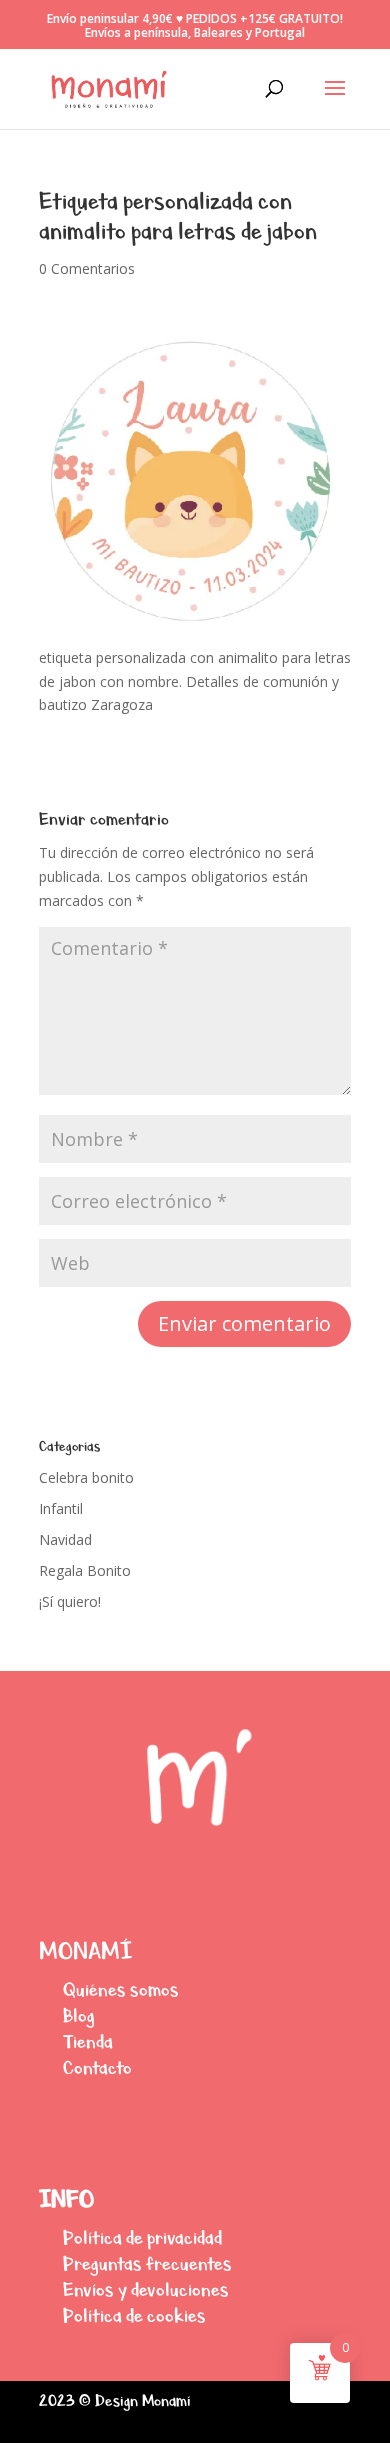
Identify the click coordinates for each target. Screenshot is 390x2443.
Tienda (88, 2041)
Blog (79, 2015)
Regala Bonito (85, 1570)
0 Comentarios (87, 268)
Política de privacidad (142, 2237)
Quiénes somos (121, 1989)
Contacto (97, 2067)
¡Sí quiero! (70, 1601)
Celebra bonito (86, 1477)
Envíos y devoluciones (146, 2289)
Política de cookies (134, 2315)
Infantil (61, 1508)
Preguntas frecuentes (147, 2263)
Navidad (65, 1539)
